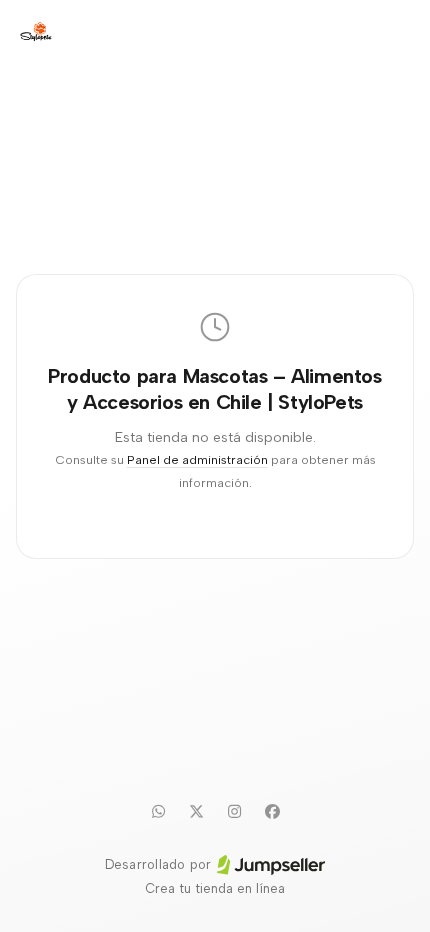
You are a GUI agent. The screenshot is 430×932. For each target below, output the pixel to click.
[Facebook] (272, 811)
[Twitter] (196, 811)
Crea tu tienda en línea (215, 888)
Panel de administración (197, 459)
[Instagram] (234, 811)
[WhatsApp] (158, 811)
